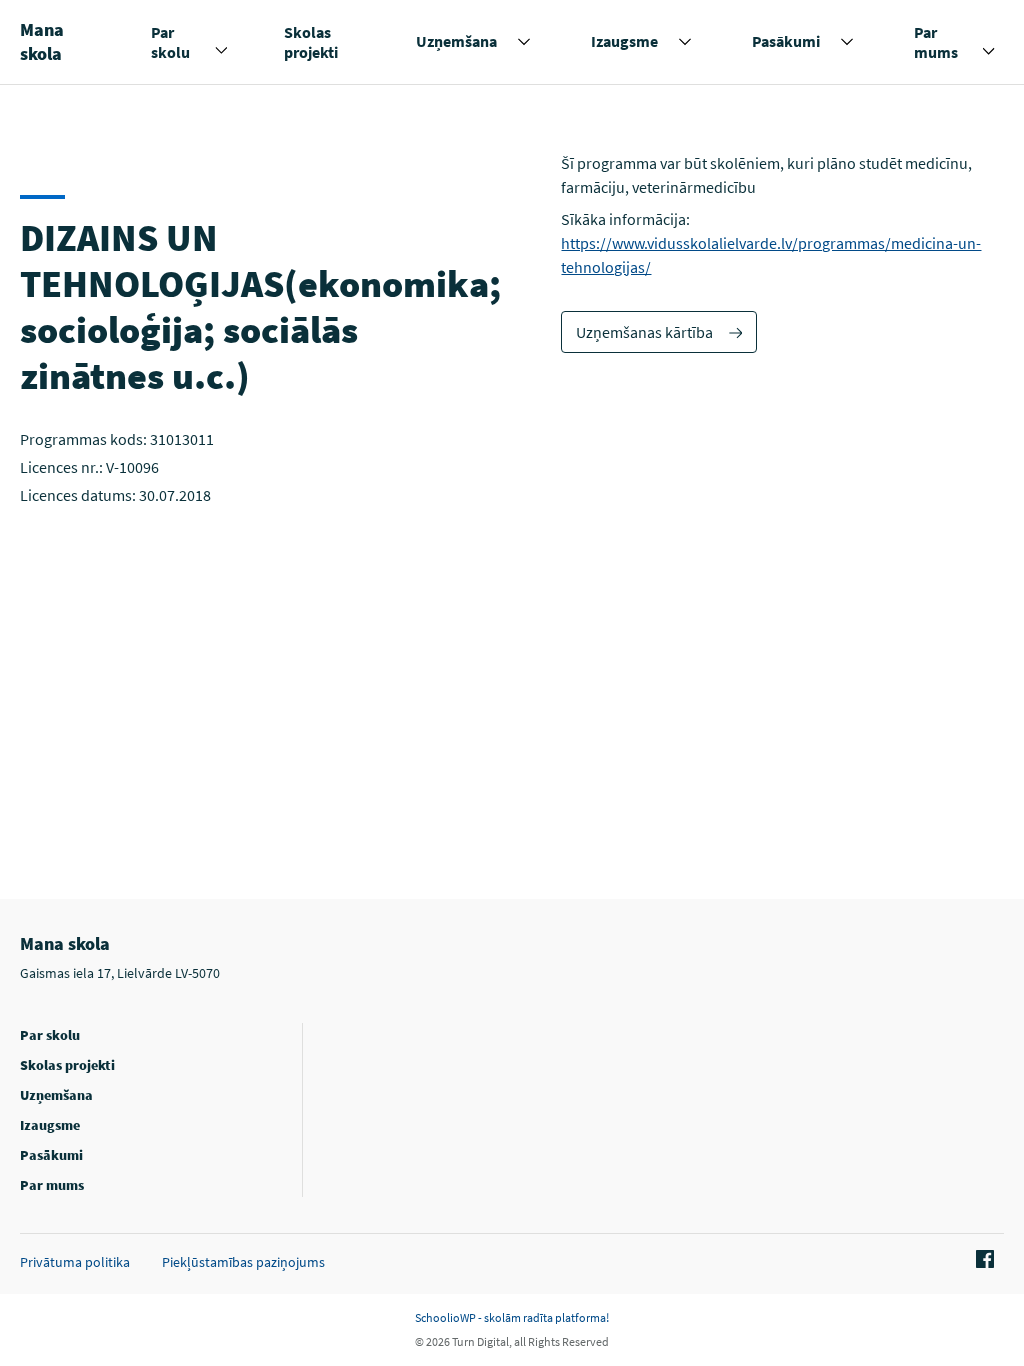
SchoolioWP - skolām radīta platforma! (512, 1317)
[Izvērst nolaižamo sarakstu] (221, 51)
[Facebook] (982, 1260)
